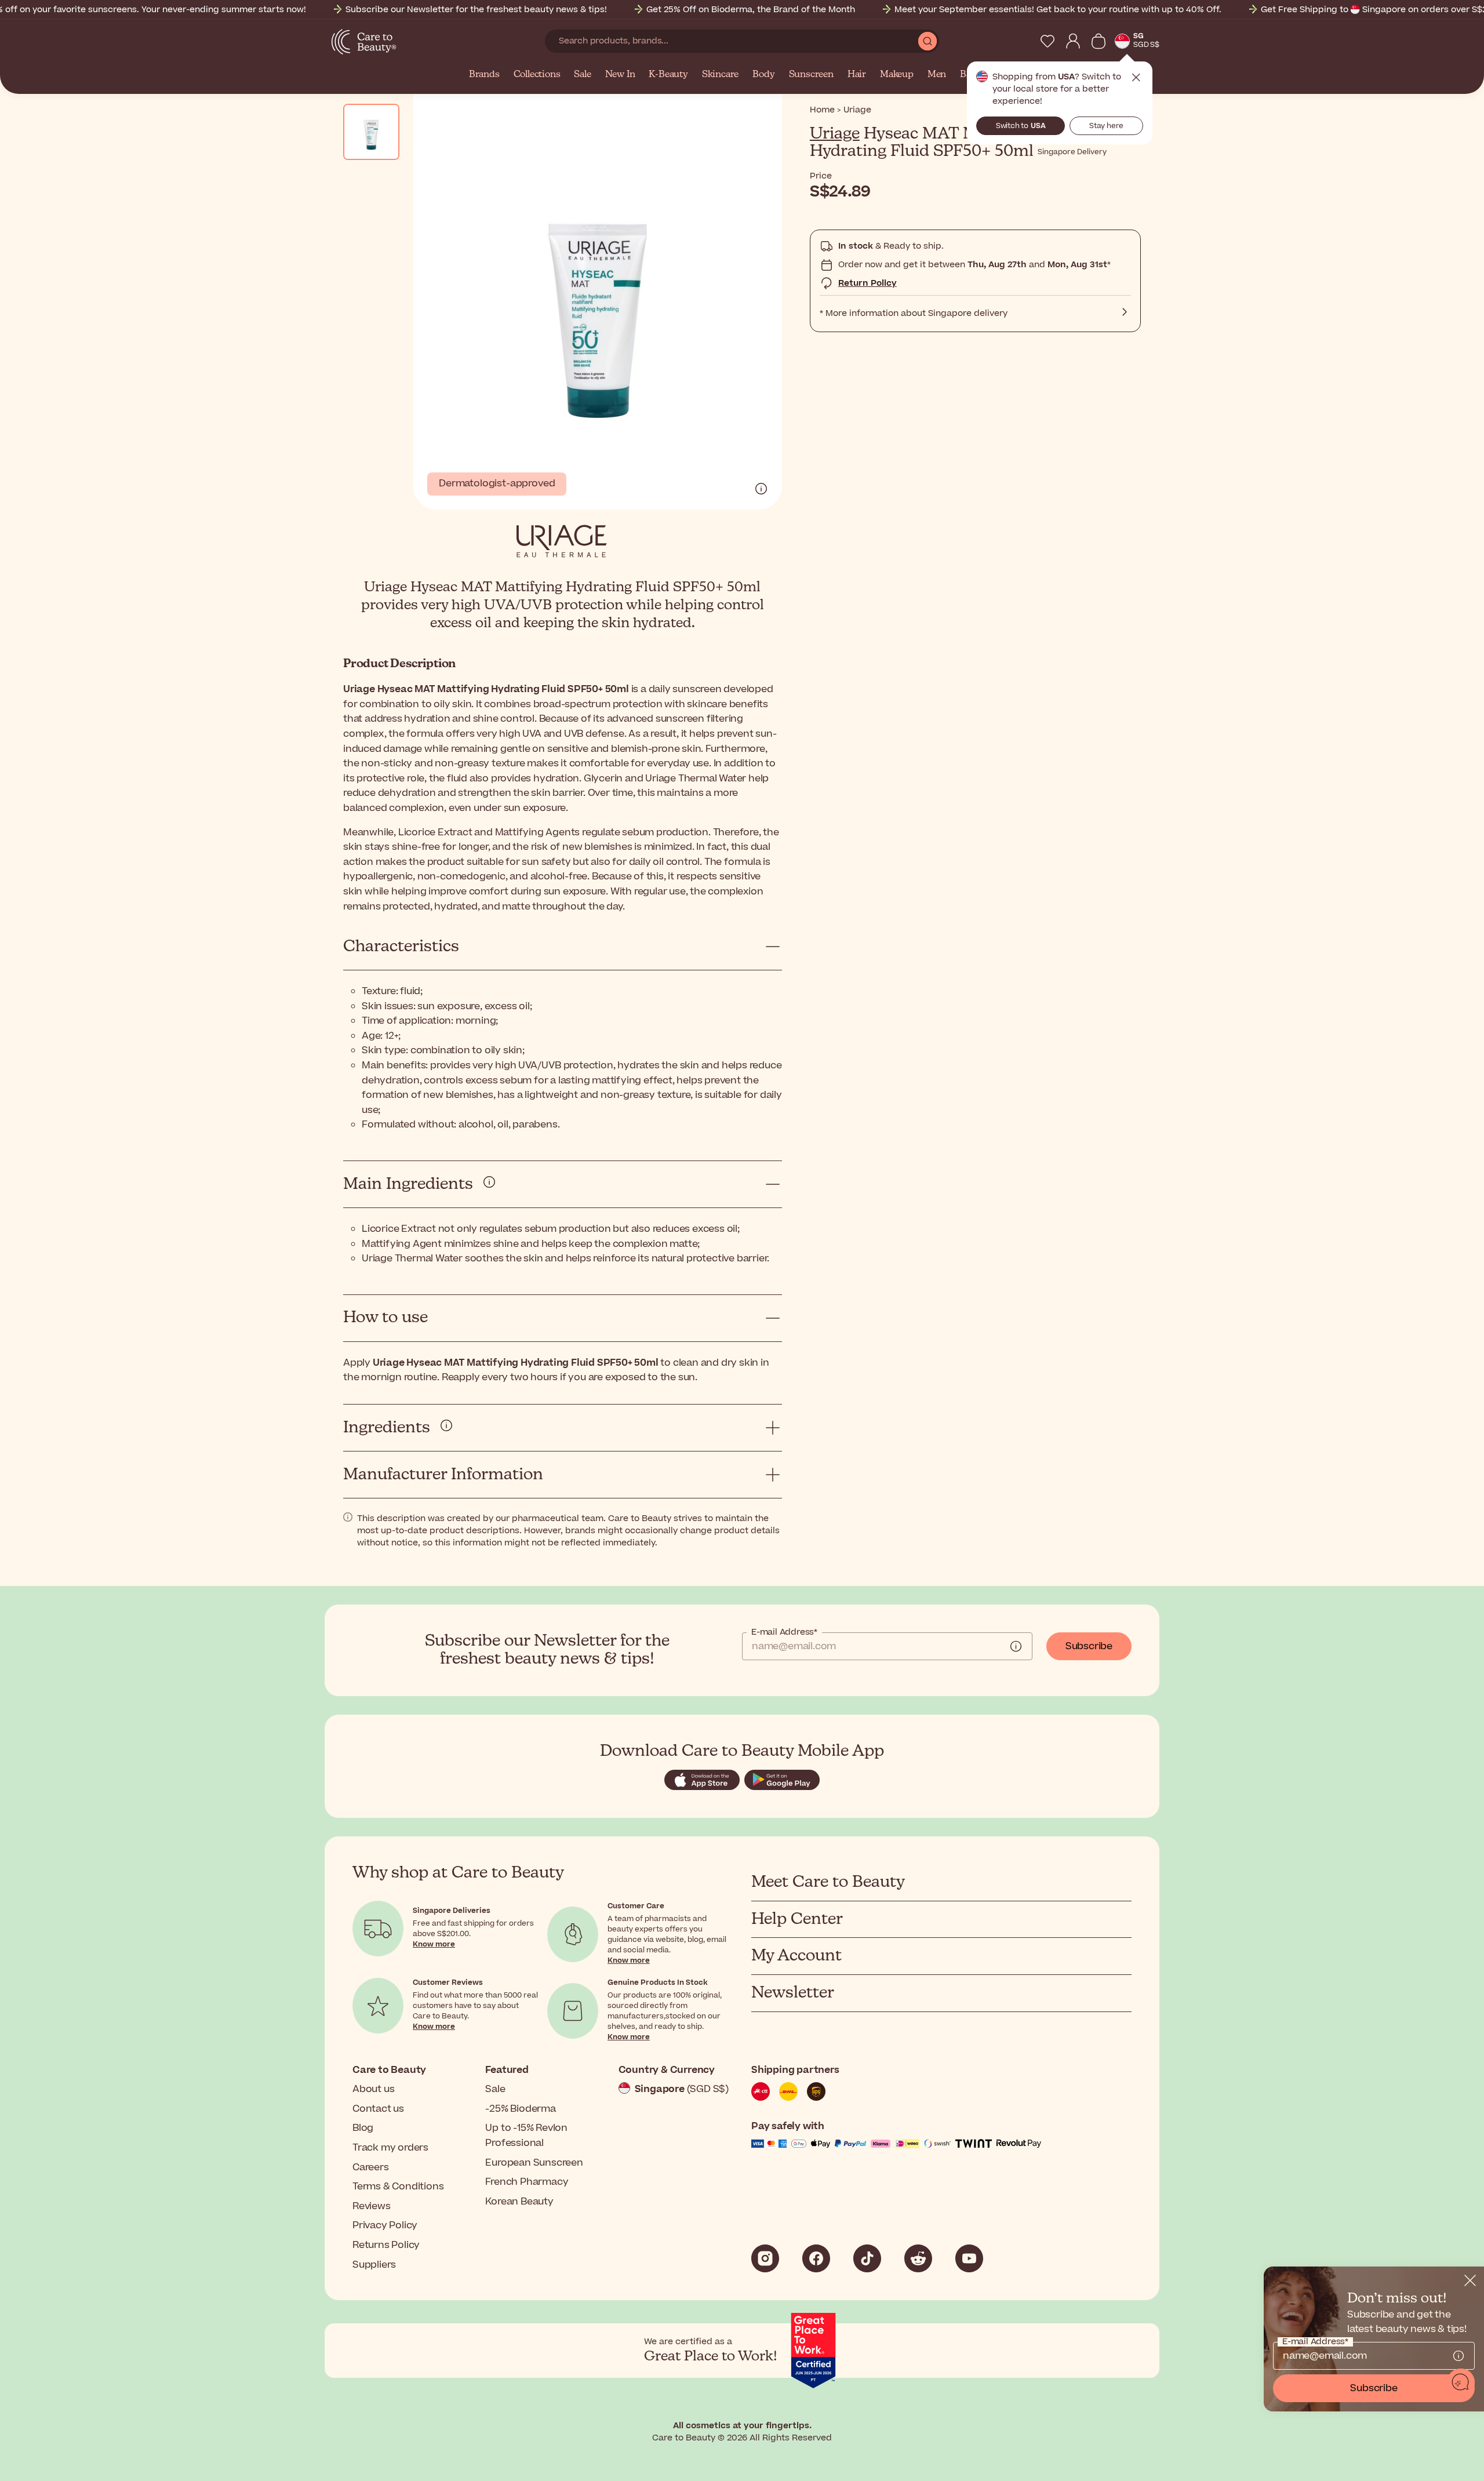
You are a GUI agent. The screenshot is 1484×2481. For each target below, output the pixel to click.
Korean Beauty (519, 2202)
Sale (582, 75)
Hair (857, 75)
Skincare (720, 75)
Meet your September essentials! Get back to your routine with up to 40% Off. (1058, 10)
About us (373, 2089)
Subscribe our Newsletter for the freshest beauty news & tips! (476, 10)
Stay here (1106, 126)
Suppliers (374, 2265)
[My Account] (1073, 41)
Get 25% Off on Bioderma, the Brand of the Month (751, 10)
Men (937, 75)
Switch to (1021, 126)
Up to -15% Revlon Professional (526, 2136)
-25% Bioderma (520, 2109)
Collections (537, 75)
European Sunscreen (534, 2163)
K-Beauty (668, 75)
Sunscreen (811, 75)
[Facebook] (816, 2258)
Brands (484, 75)
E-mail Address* (784, 1632)
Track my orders (390, 2148)
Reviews (372, 2206)
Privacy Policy (385, 2225)
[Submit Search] (927, 41)
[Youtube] (969, 2258)
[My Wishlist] (1047, 41)
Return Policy (868, 283)
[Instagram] (765, 2258)
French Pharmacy (527, 2182)
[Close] (1470, 2280)
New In (620, 75)
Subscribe (1089, 1646)
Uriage (835, 134)
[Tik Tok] (867, 2258)
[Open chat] (1461, 2382)
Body (763, 75)
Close (1136, 78)
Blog (363, 2128)
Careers (371, 2167)
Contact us (378, 2109)
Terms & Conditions (398, 2187)
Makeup (897, 75)
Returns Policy (386, 2245)
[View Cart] (1099, 41)
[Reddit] (918, 2258)
